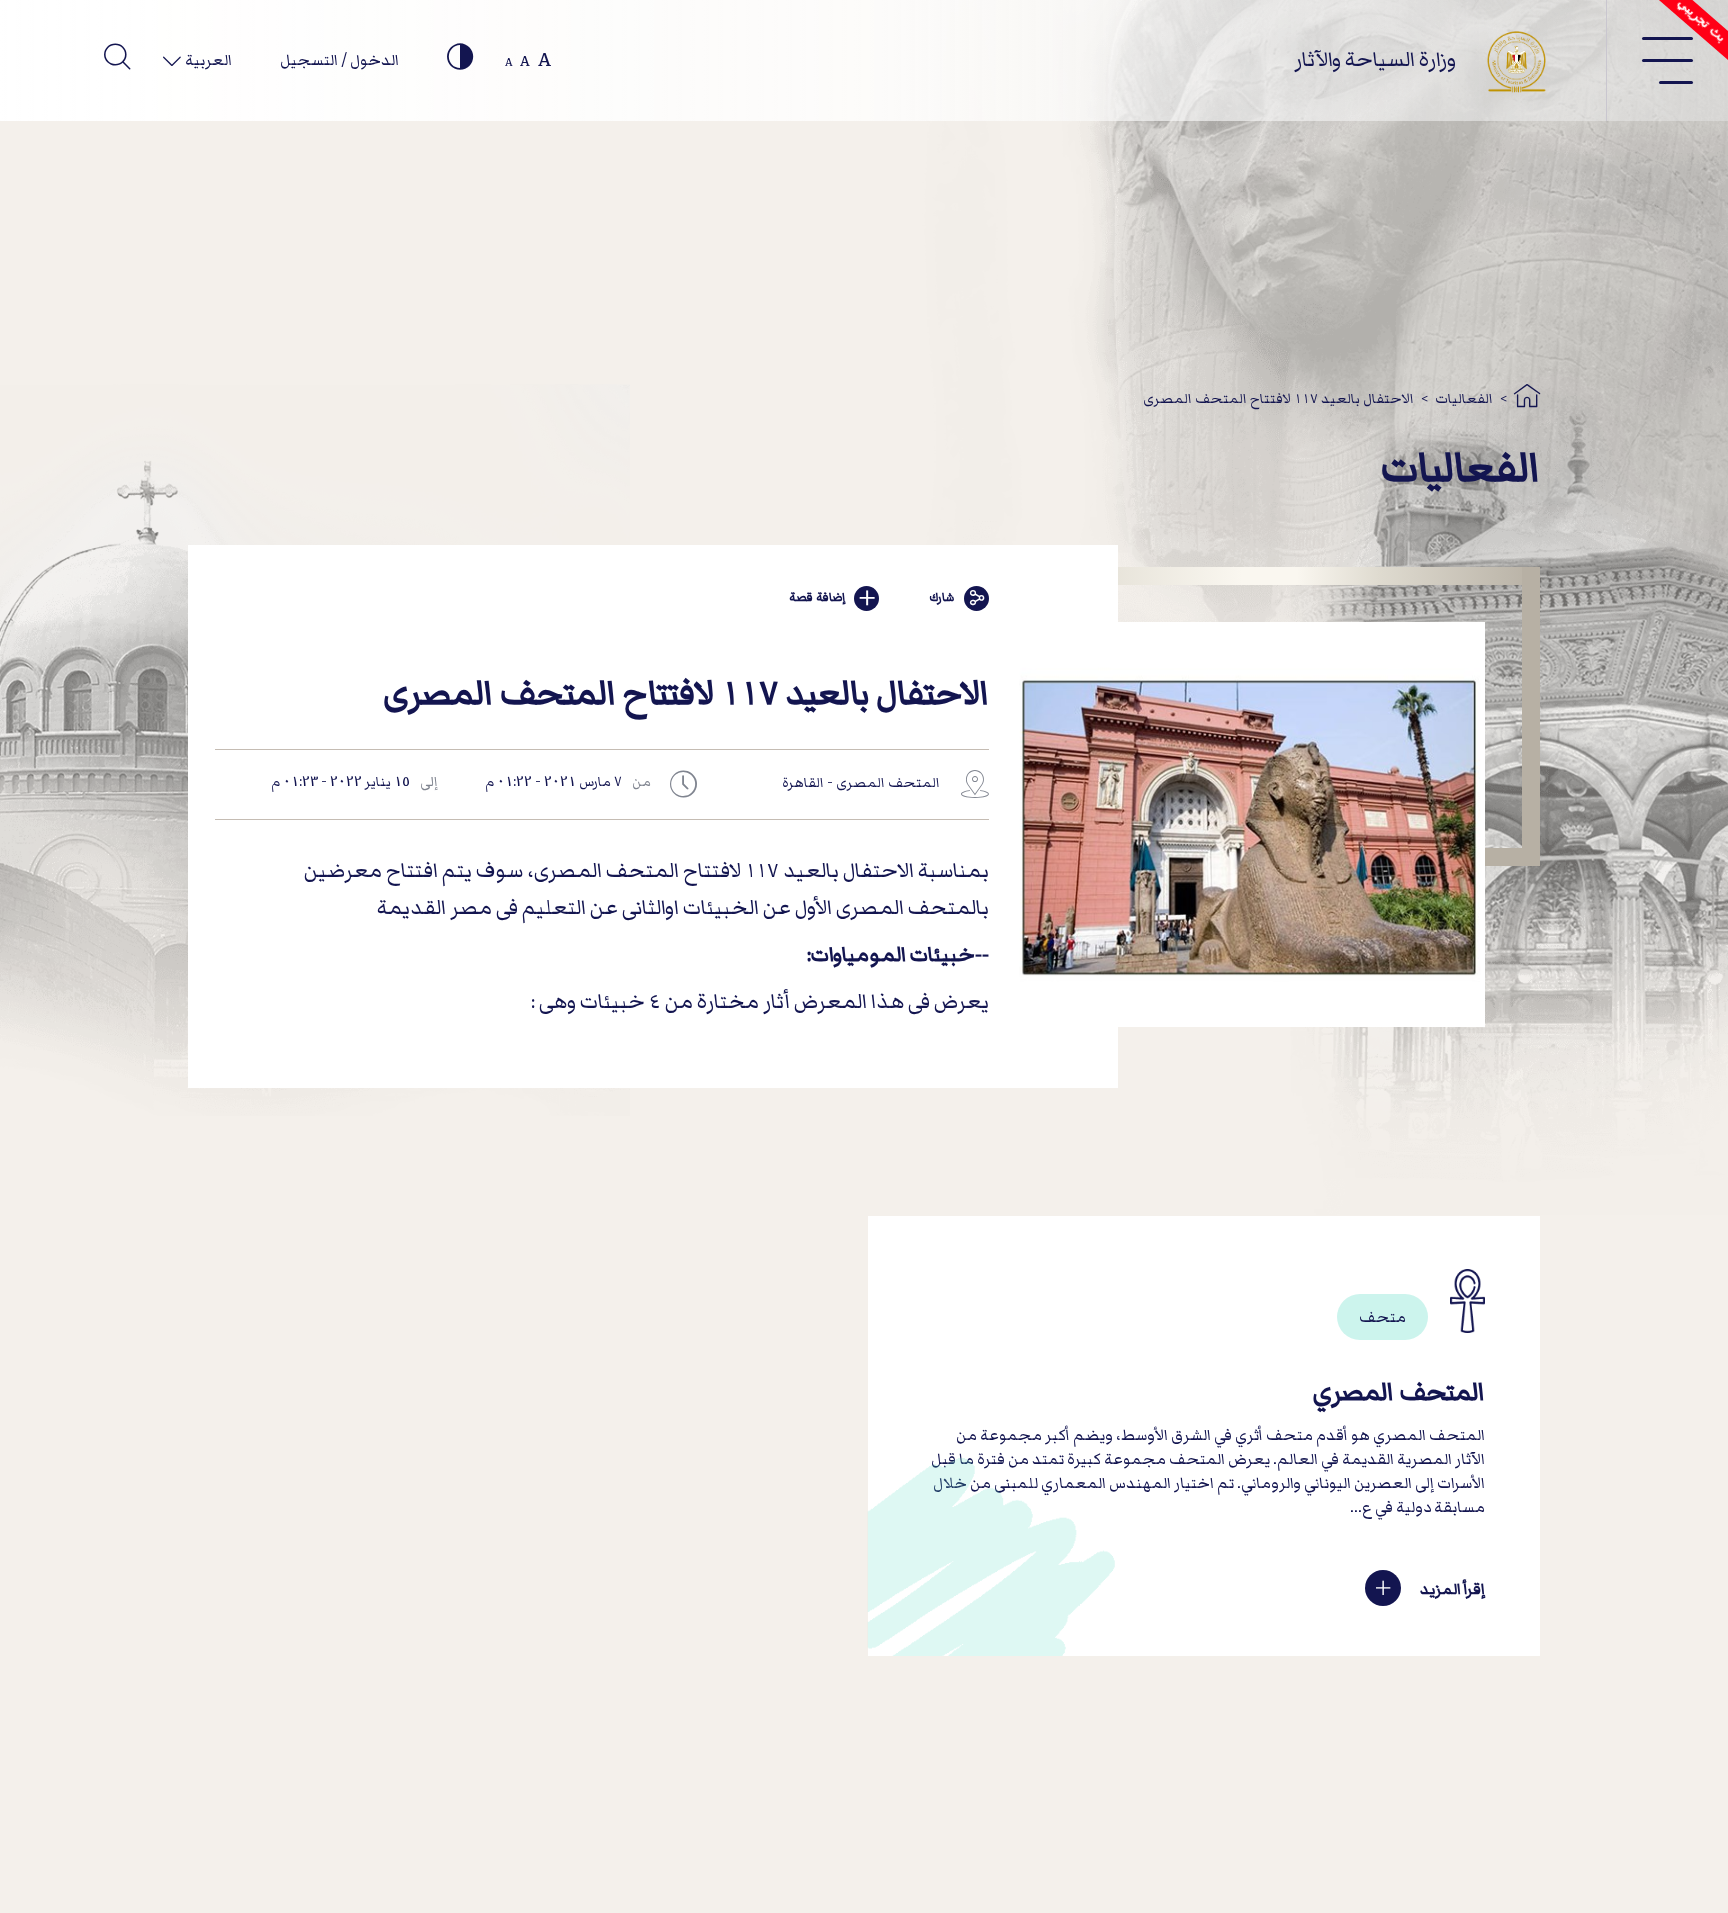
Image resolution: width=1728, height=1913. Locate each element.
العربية (207, 60)
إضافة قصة (817, 597)
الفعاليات (1464, 398)
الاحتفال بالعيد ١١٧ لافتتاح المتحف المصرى (1278, 398)
